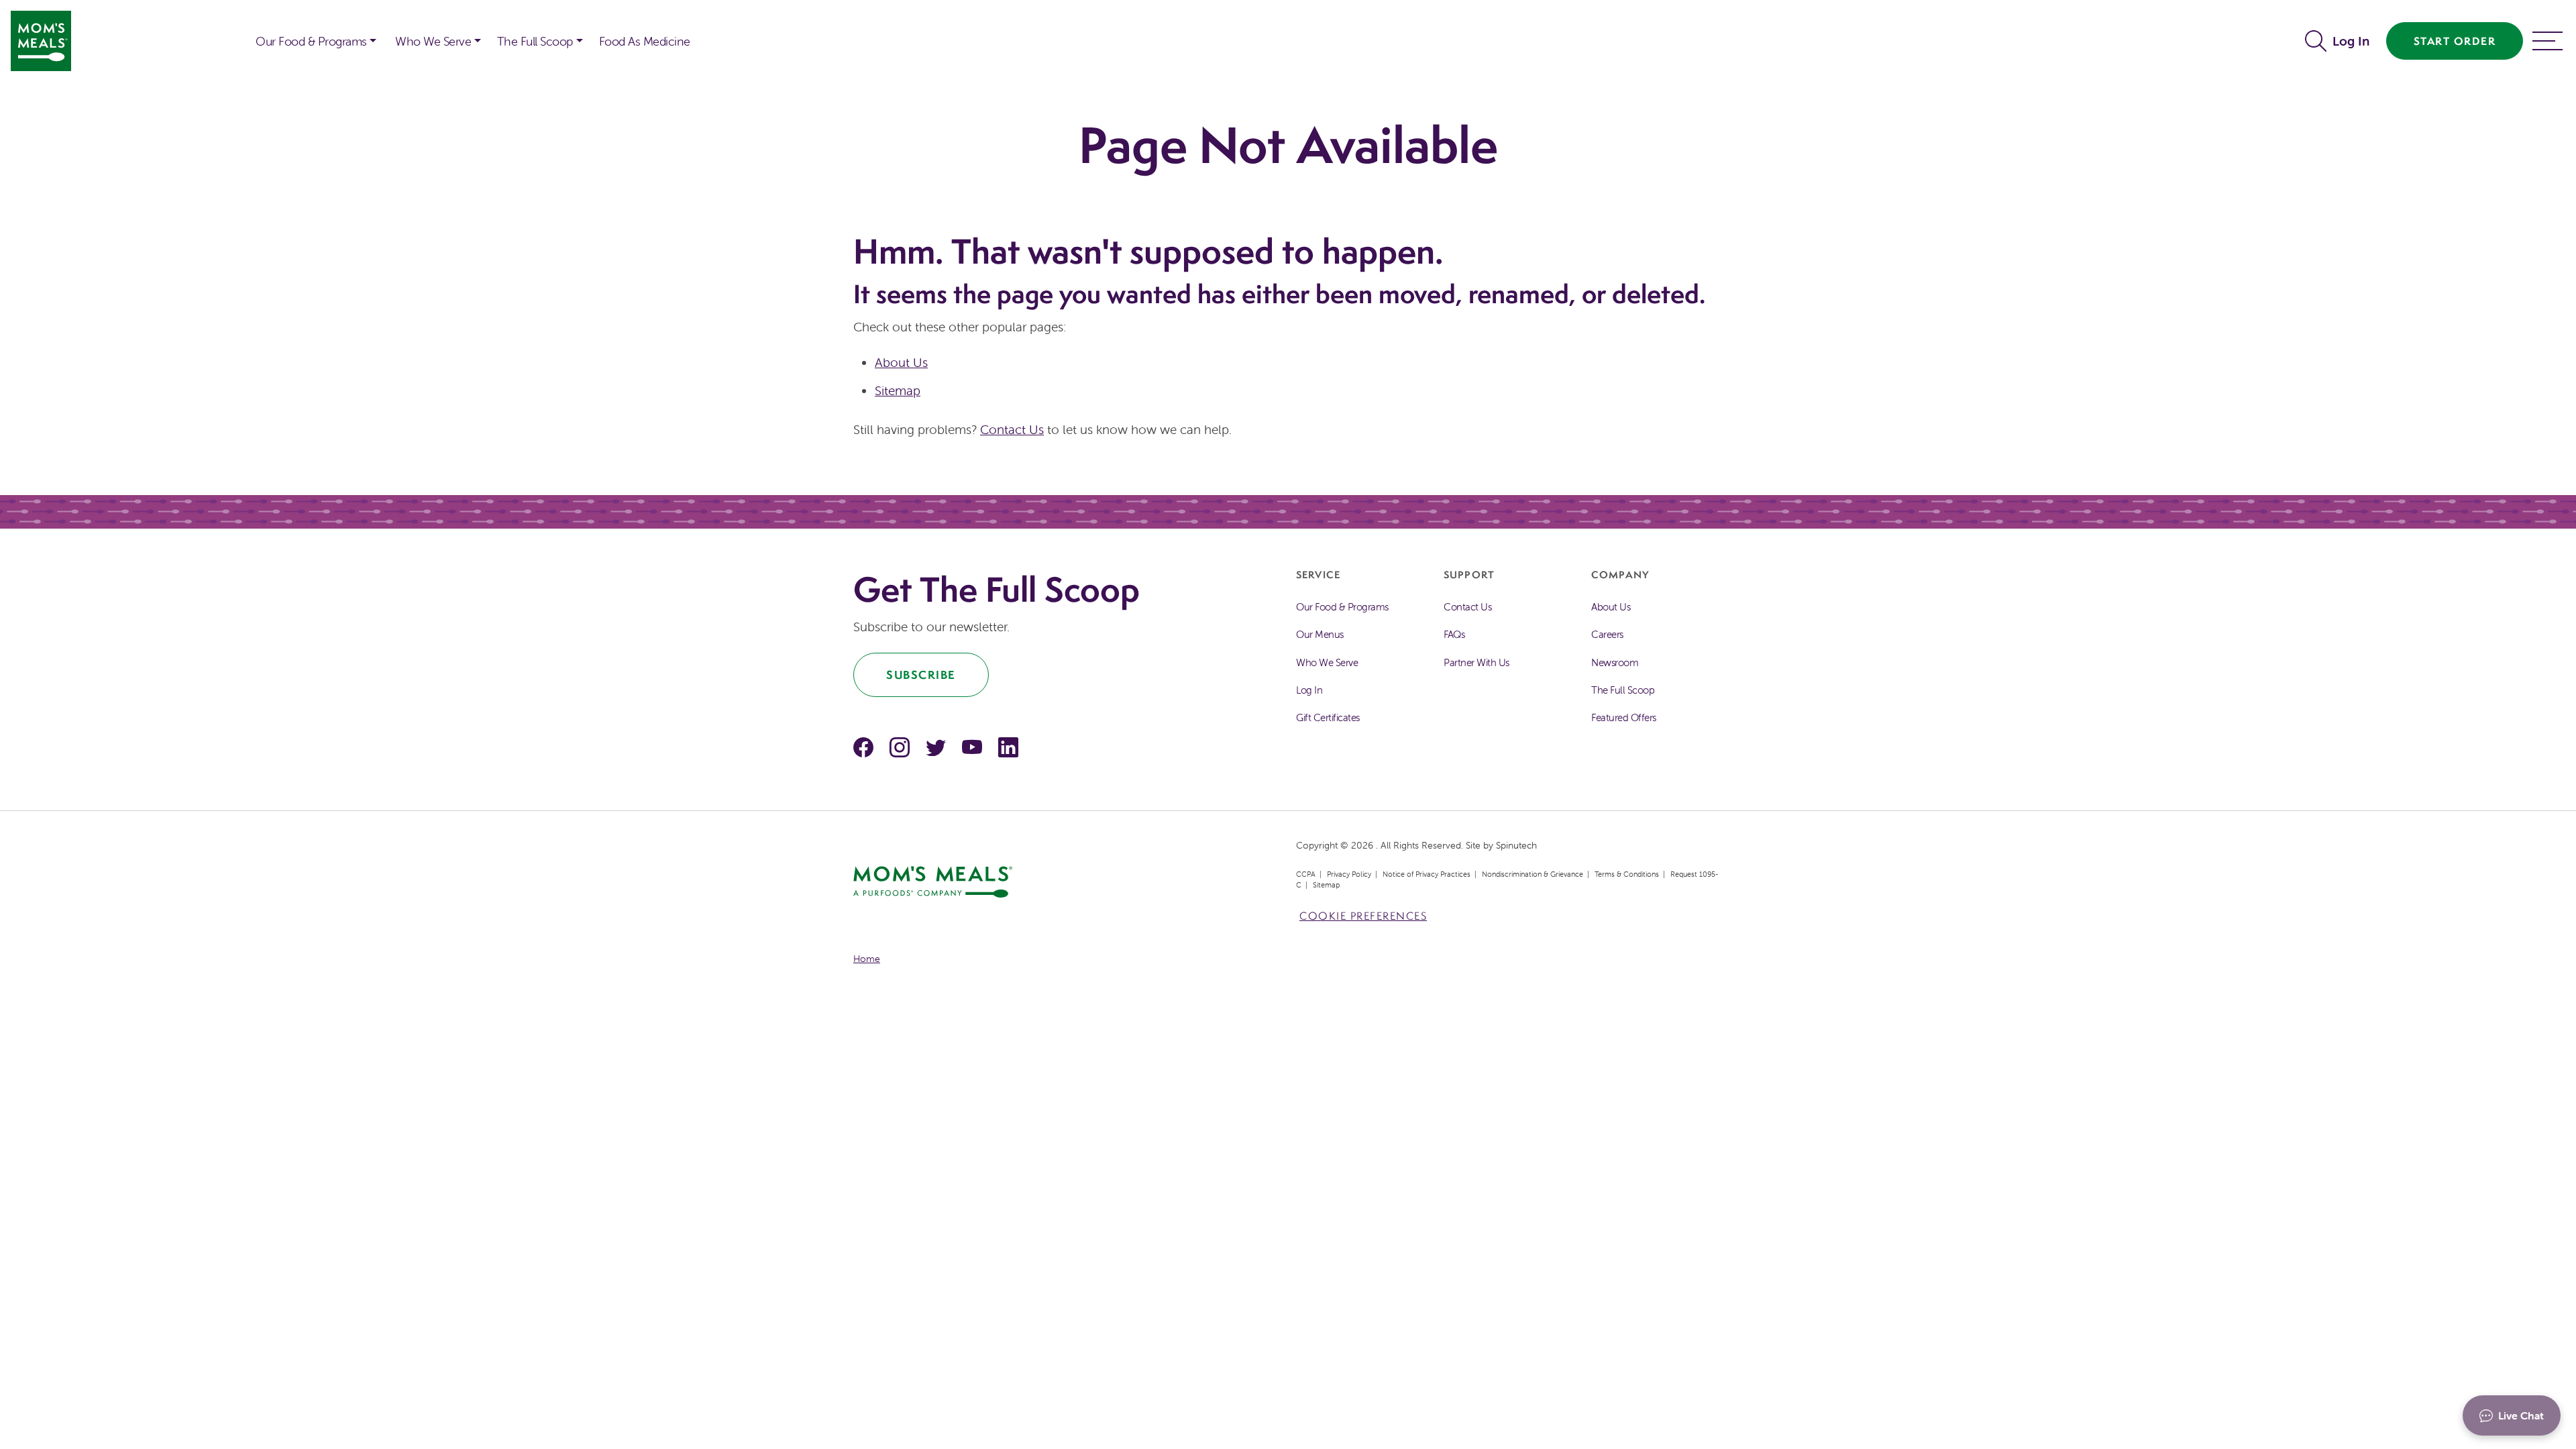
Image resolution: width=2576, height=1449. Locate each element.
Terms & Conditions (1627, 874)
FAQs (1454, 634)
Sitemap (898, 390)
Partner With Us (1477, 662)
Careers (1607, 634)
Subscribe (921, 675)
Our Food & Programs (311, 41)
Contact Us (1012, 429)
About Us (901, 362)
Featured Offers (1624, 717)
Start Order (2455, 41)
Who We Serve (433, 41)
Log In (2351, 41)
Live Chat (2521, 1415)
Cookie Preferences (1363, 916)
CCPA (1306, 874)
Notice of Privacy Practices (1427, 874)
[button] (2319, 41)
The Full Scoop (535, 41)
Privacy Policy (1349, 874)
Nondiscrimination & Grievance (1533, 874)
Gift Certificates (1328, 717)
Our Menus (1320, 634)
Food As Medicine (645, 41)
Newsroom (1615, 662)
